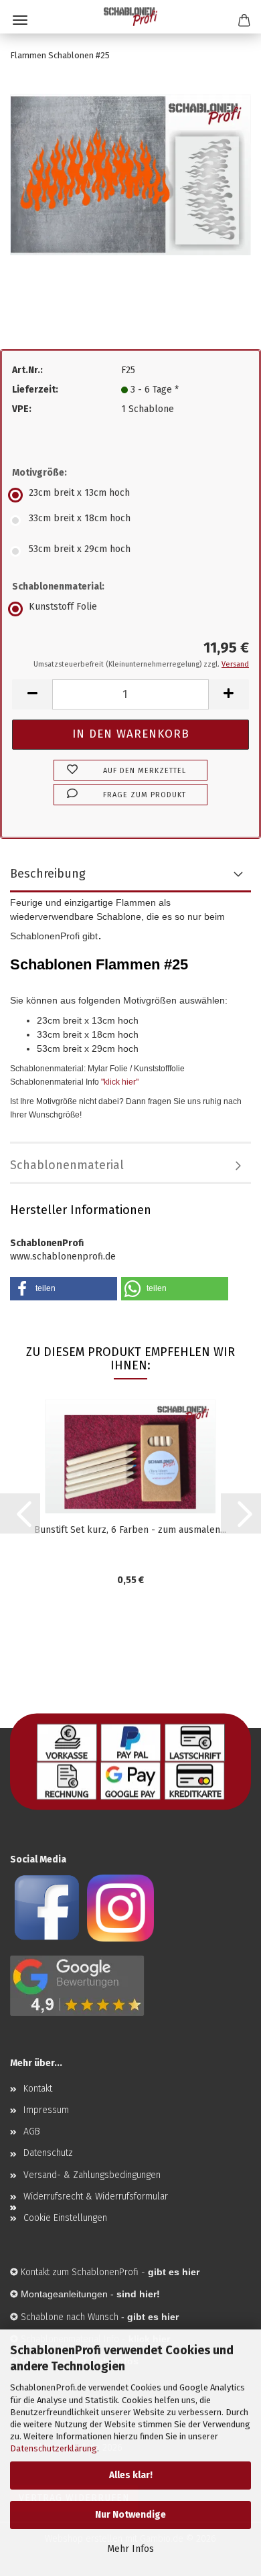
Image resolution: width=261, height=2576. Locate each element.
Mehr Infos (130, 2549)
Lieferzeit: (35, 390)
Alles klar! (131, 2475)
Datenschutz (48, 2153)
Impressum (46, 2110)
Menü (20, 20)
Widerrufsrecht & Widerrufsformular (96, 2196)
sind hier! (138, 2294)
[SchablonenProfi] (130, 17)
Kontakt (38, 2089)
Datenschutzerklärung (54, 2448)
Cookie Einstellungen (65, 2218)
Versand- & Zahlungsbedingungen (92, 2175)
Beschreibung (48, 874)
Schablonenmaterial (67, 1165)
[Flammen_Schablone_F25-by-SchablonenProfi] (130, 174)
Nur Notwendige (130, 2515)
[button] (32, 694)
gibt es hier (153, 2317)
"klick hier (118, 1082)
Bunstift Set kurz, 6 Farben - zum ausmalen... (130, 1530)
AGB (32, 2131)
